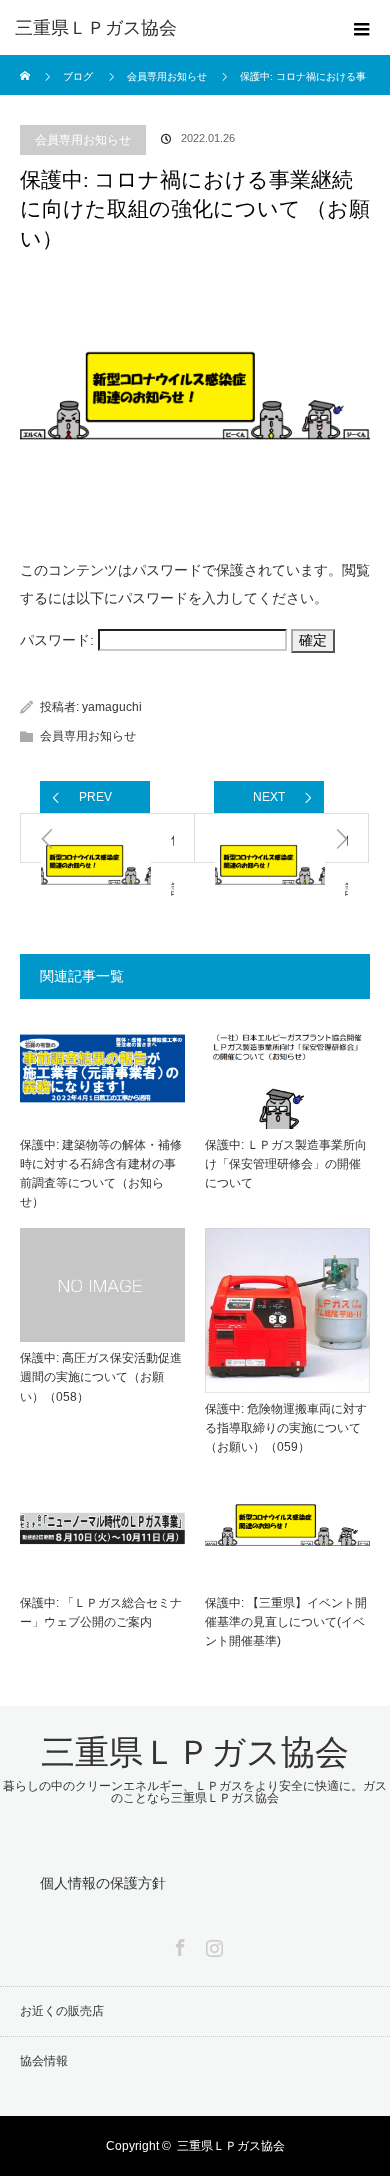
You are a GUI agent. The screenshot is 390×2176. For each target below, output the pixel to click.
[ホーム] (26, 62)
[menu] (362, 28)
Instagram (212, 1944)
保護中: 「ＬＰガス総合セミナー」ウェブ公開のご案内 (101, 1612)
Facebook (178, 1944)
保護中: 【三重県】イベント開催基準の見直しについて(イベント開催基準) (286, 1622)
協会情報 (44, 2061)
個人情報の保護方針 (103, 1883)
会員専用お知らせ (83, 140)
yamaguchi (112, 707)
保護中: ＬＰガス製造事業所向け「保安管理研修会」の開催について (286, 1164)
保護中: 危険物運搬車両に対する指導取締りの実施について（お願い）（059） (286, 1428)
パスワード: (59, 640)
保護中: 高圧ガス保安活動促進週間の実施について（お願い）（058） (101, 1377)
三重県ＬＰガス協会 (96, 28)
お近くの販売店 (62, 2011)
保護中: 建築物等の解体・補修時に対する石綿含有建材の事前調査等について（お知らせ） (101, 1174)
